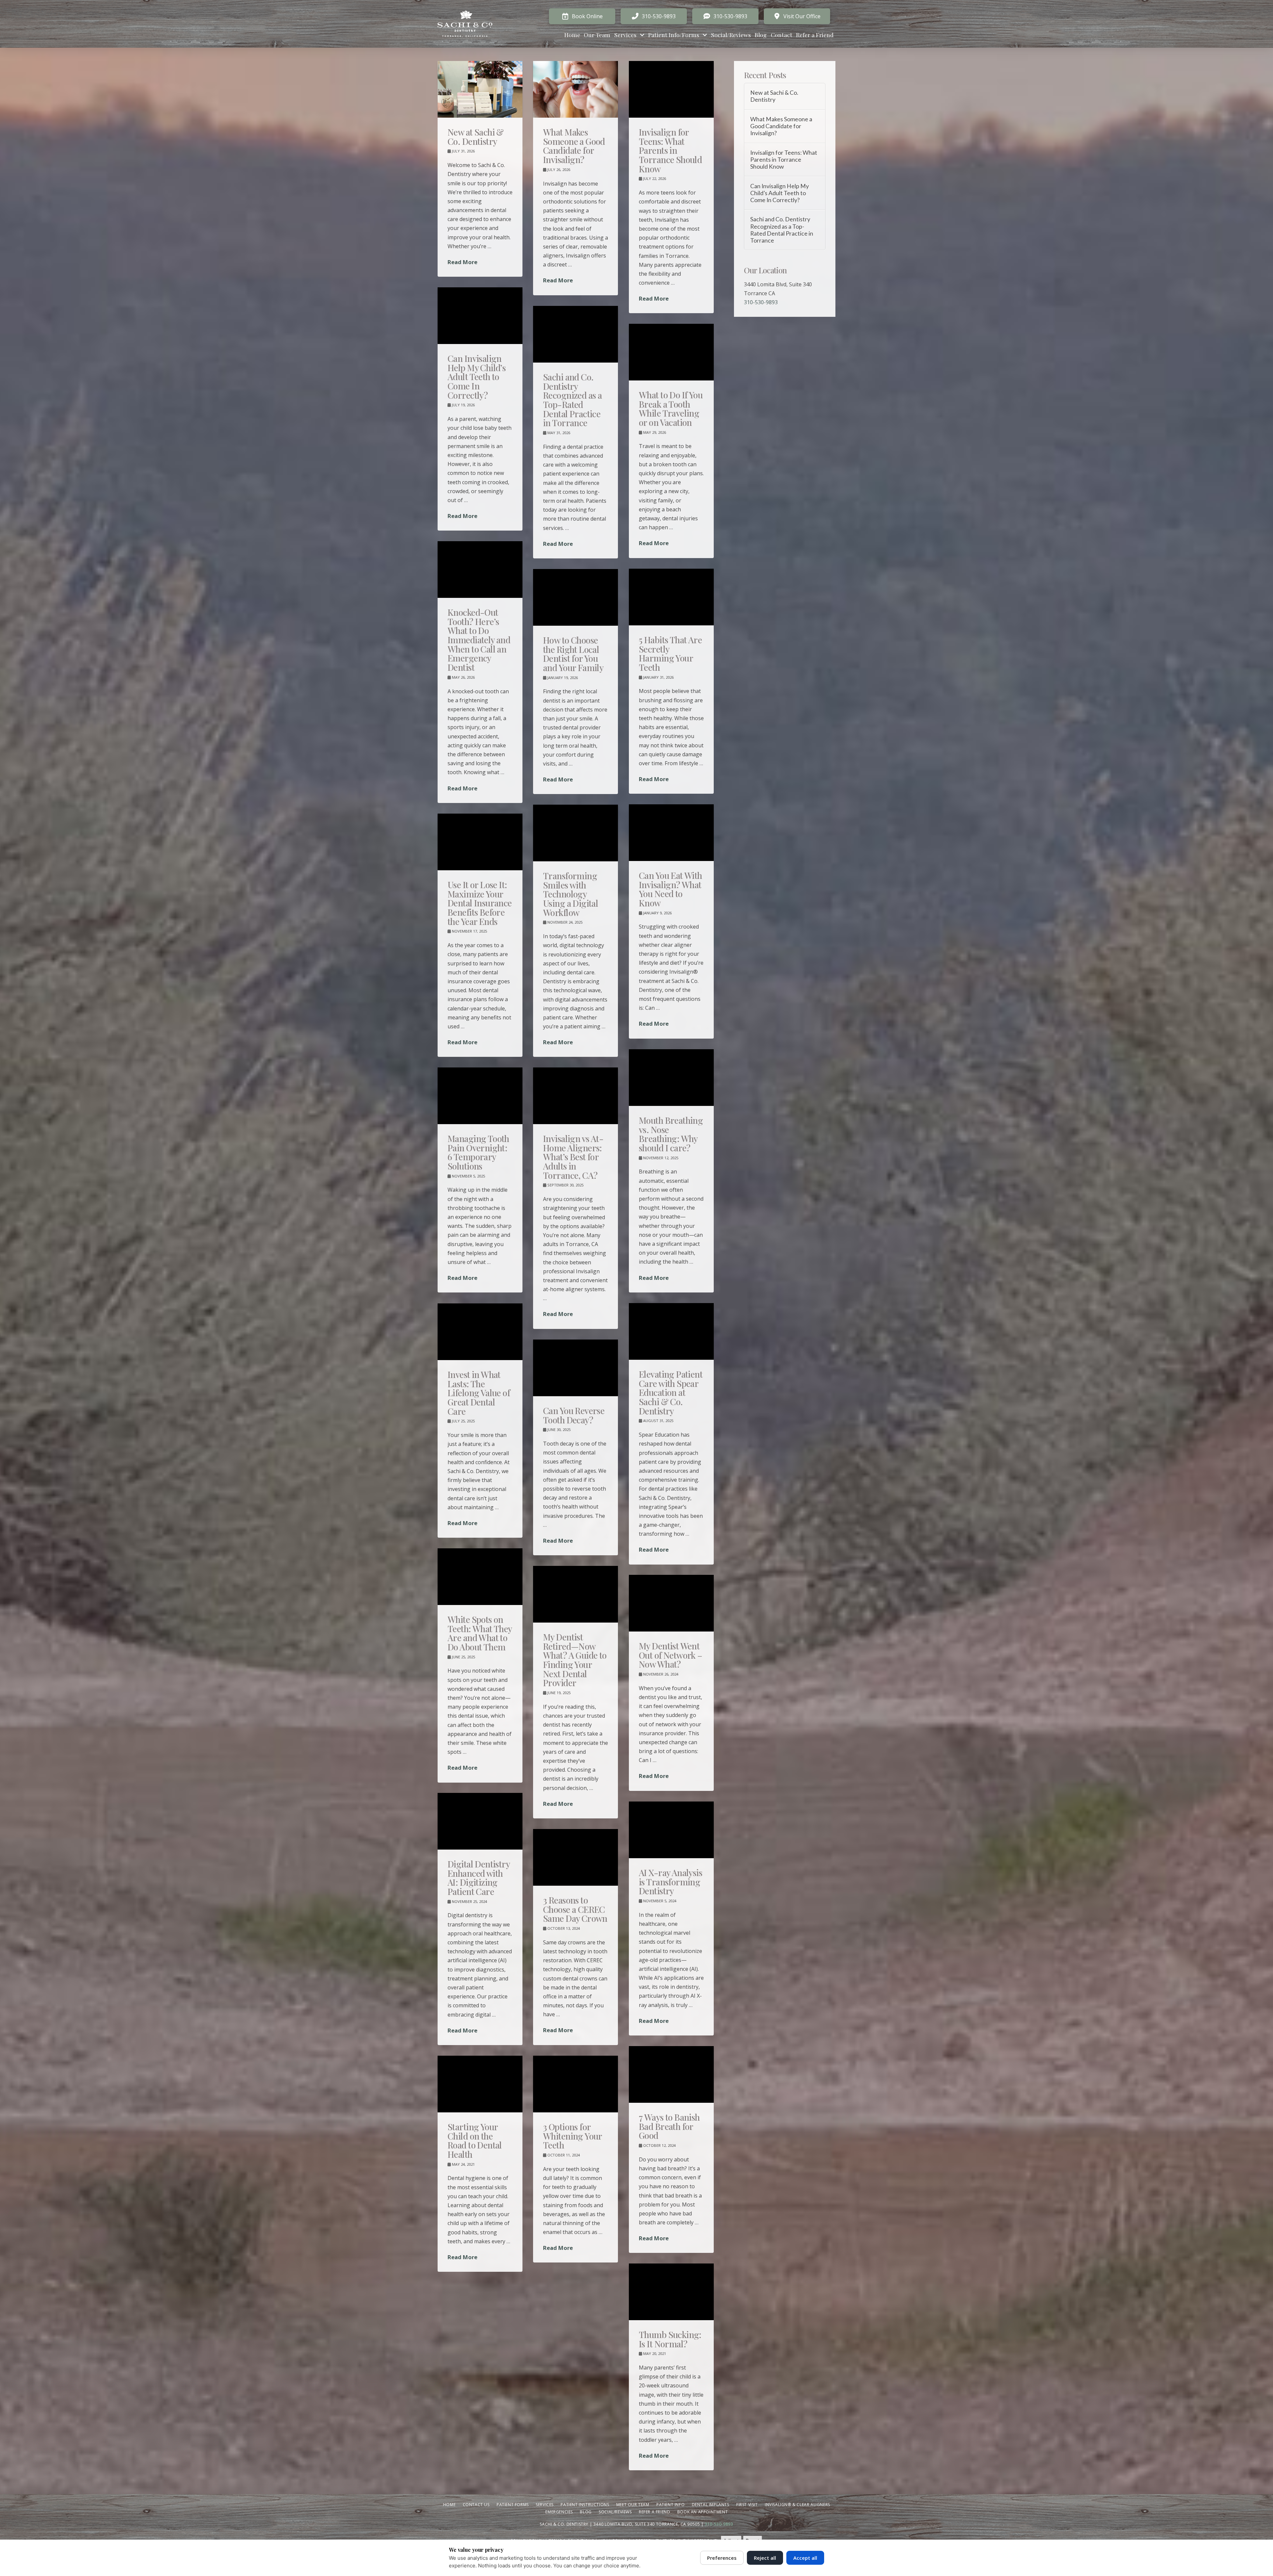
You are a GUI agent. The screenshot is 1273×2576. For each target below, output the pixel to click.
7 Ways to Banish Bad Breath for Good (669, 2126)
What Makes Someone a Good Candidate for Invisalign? (574, 146)
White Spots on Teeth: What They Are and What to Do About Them (480, 1633)
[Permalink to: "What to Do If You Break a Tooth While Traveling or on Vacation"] (671, 352)
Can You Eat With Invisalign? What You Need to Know (670, 889)
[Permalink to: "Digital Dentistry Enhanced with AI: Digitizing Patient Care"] (480, 1821)
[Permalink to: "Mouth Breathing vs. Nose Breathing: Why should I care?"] (671, 1078)
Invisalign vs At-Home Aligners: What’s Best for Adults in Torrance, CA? (573, 1157)
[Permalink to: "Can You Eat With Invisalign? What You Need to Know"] (671, 833)
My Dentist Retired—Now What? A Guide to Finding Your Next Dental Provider (575, 1660)
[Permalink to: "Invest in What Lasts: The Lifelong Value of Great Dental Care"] (480, 1332)
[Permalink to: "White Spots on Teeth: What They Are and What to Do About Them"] (480, 1577)
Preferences (722, 2558)
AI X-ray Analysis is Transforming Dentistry (670, 1882)
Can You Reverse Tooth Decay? (574, 1415)
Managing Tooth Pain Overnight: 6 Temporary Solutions (478, 1152)
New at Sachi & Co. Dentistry (476, 137)
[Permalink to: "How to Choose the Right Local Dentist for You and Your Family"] (576, 597)
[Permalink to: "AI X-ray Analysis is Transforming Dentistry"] (671, 1830)
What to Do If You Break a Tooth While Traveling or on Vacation (671, 408)
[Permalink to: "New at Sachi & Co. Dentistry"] (480, 89)
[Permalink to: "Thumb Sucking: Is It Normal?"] (671, 2292)
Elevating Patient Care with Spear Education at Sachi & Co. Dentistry (671, 1392)
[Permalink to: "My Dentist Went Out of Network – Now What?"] (671, 1603)
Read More (462, 262)
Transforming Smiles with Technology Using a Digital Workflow (571, 894)
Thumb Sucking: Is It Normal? (670, 2339)
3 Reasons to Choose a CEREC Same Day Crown (575, 1909)
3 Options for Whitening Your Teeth (573, 2136)
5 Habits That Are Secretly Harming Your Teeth (670, 653)
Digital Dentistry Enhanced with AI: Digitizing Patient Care (479, 1878)
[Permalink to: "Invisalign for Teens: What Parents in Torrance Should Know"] (671, 89)
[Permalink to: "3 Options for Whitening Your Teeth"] (576, 2084)
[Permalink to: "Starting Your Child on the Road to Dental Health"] (480, 2084)
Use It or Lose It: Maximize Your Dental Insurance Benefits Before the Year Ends (480, 903)
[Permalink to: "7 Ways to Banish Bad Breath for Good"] (671, 2074)
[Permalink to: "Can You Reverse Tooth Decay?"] (576, 1368)
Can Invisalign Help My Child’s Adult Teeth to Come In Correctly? (477, 377)
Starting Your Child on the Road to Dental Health (475, 2140)
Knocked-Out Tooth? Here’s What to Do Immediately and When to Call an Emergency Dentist (479, 640)
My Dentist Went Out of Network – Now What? (671, 1655)
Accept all (805, 2558)
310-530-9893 (761, 302)
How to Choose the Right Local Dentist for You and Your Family (573, 654)
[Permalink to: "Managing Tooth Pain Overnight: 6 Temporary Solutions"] (480, 1096)
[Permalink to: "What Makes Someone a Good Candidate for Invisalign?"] (576, 89)
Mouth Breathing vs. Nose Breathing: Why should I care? (671, 1134)
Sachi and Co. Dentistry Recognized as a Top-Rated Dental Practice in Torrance (572, 400)
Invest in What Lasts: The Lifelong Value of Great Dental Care (479, 1393)
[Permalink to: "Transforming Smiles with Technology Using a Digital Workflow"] (576, 833)
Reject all (765, 2558)
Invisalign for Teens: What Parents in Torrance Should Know (670, 150)
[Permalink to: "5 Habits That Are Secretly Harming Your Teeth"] (671, 597)
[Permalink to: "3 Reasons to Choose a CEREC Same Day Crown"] (576, 1857)
